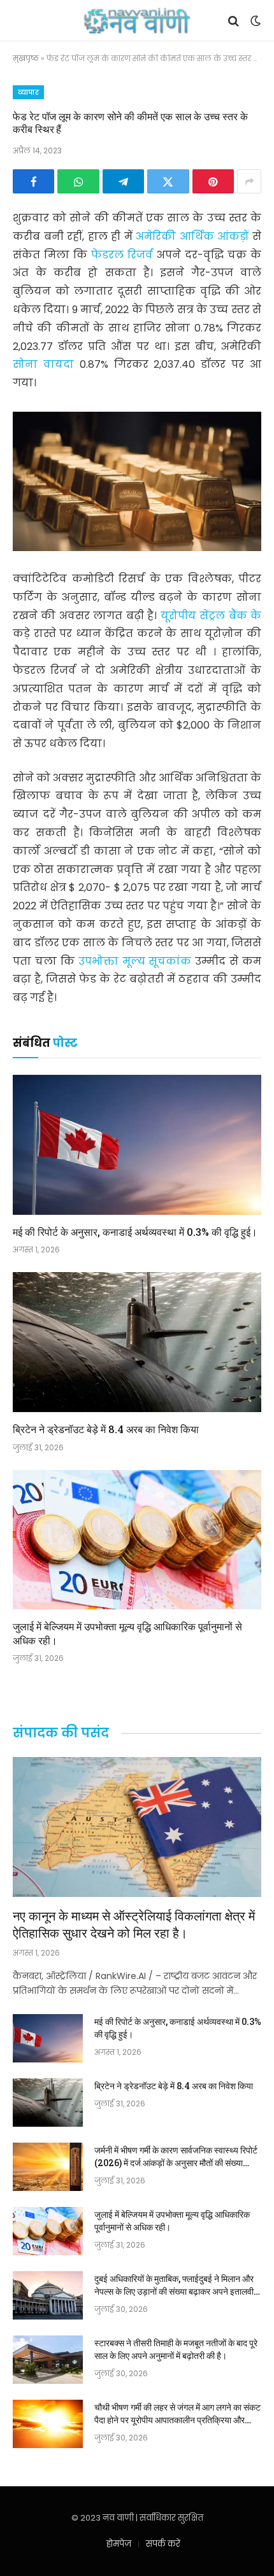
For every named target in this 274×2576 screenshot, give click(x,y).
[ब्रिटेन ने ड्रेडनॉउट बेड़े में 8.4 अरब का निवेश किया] (137, 1342)
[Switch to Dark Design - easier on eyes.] (254, 21)
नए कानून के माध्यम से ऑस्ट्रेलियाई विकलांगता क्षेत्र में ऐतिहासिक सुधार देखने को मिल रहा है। (134, 1924)
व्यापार (28, 92)
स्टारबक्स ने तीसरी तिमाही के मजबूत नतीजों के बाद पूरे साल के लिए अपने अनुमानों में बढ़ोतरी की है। (176, 2349)
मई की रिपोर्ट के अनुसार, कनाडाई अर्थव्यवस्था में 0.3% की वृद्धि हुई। (135, 1232)
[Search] (234, 21)
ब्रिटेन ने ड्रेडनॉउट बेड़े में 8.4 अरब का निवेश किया (106, 1429)
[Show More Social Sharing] (249, 181)
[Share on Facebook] (33, 181)
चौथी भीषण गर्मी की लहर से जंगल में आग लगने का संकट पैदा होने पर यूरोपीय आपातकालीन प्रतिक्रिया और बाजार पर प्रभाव (177, 2420)
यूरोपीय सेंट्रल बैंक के (211, 616)
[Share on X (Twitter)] (168, 181)
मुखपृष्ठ (26, 58)
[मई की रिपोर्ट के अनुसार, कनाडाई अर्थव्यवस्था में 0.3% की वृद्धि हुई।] (137, 1144)
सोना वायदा (46, 364)
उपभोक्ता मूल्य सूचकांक (137, 961)
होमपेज (119, 2544)
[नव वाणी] (137, 21)
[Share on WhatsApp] (78, 181)
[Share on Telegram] (123, 181)
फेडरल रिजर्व (124, 255)
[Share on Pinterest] (213, 181)
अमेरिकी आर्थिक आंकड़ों (194, 236)
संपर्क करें (163, 2544)
